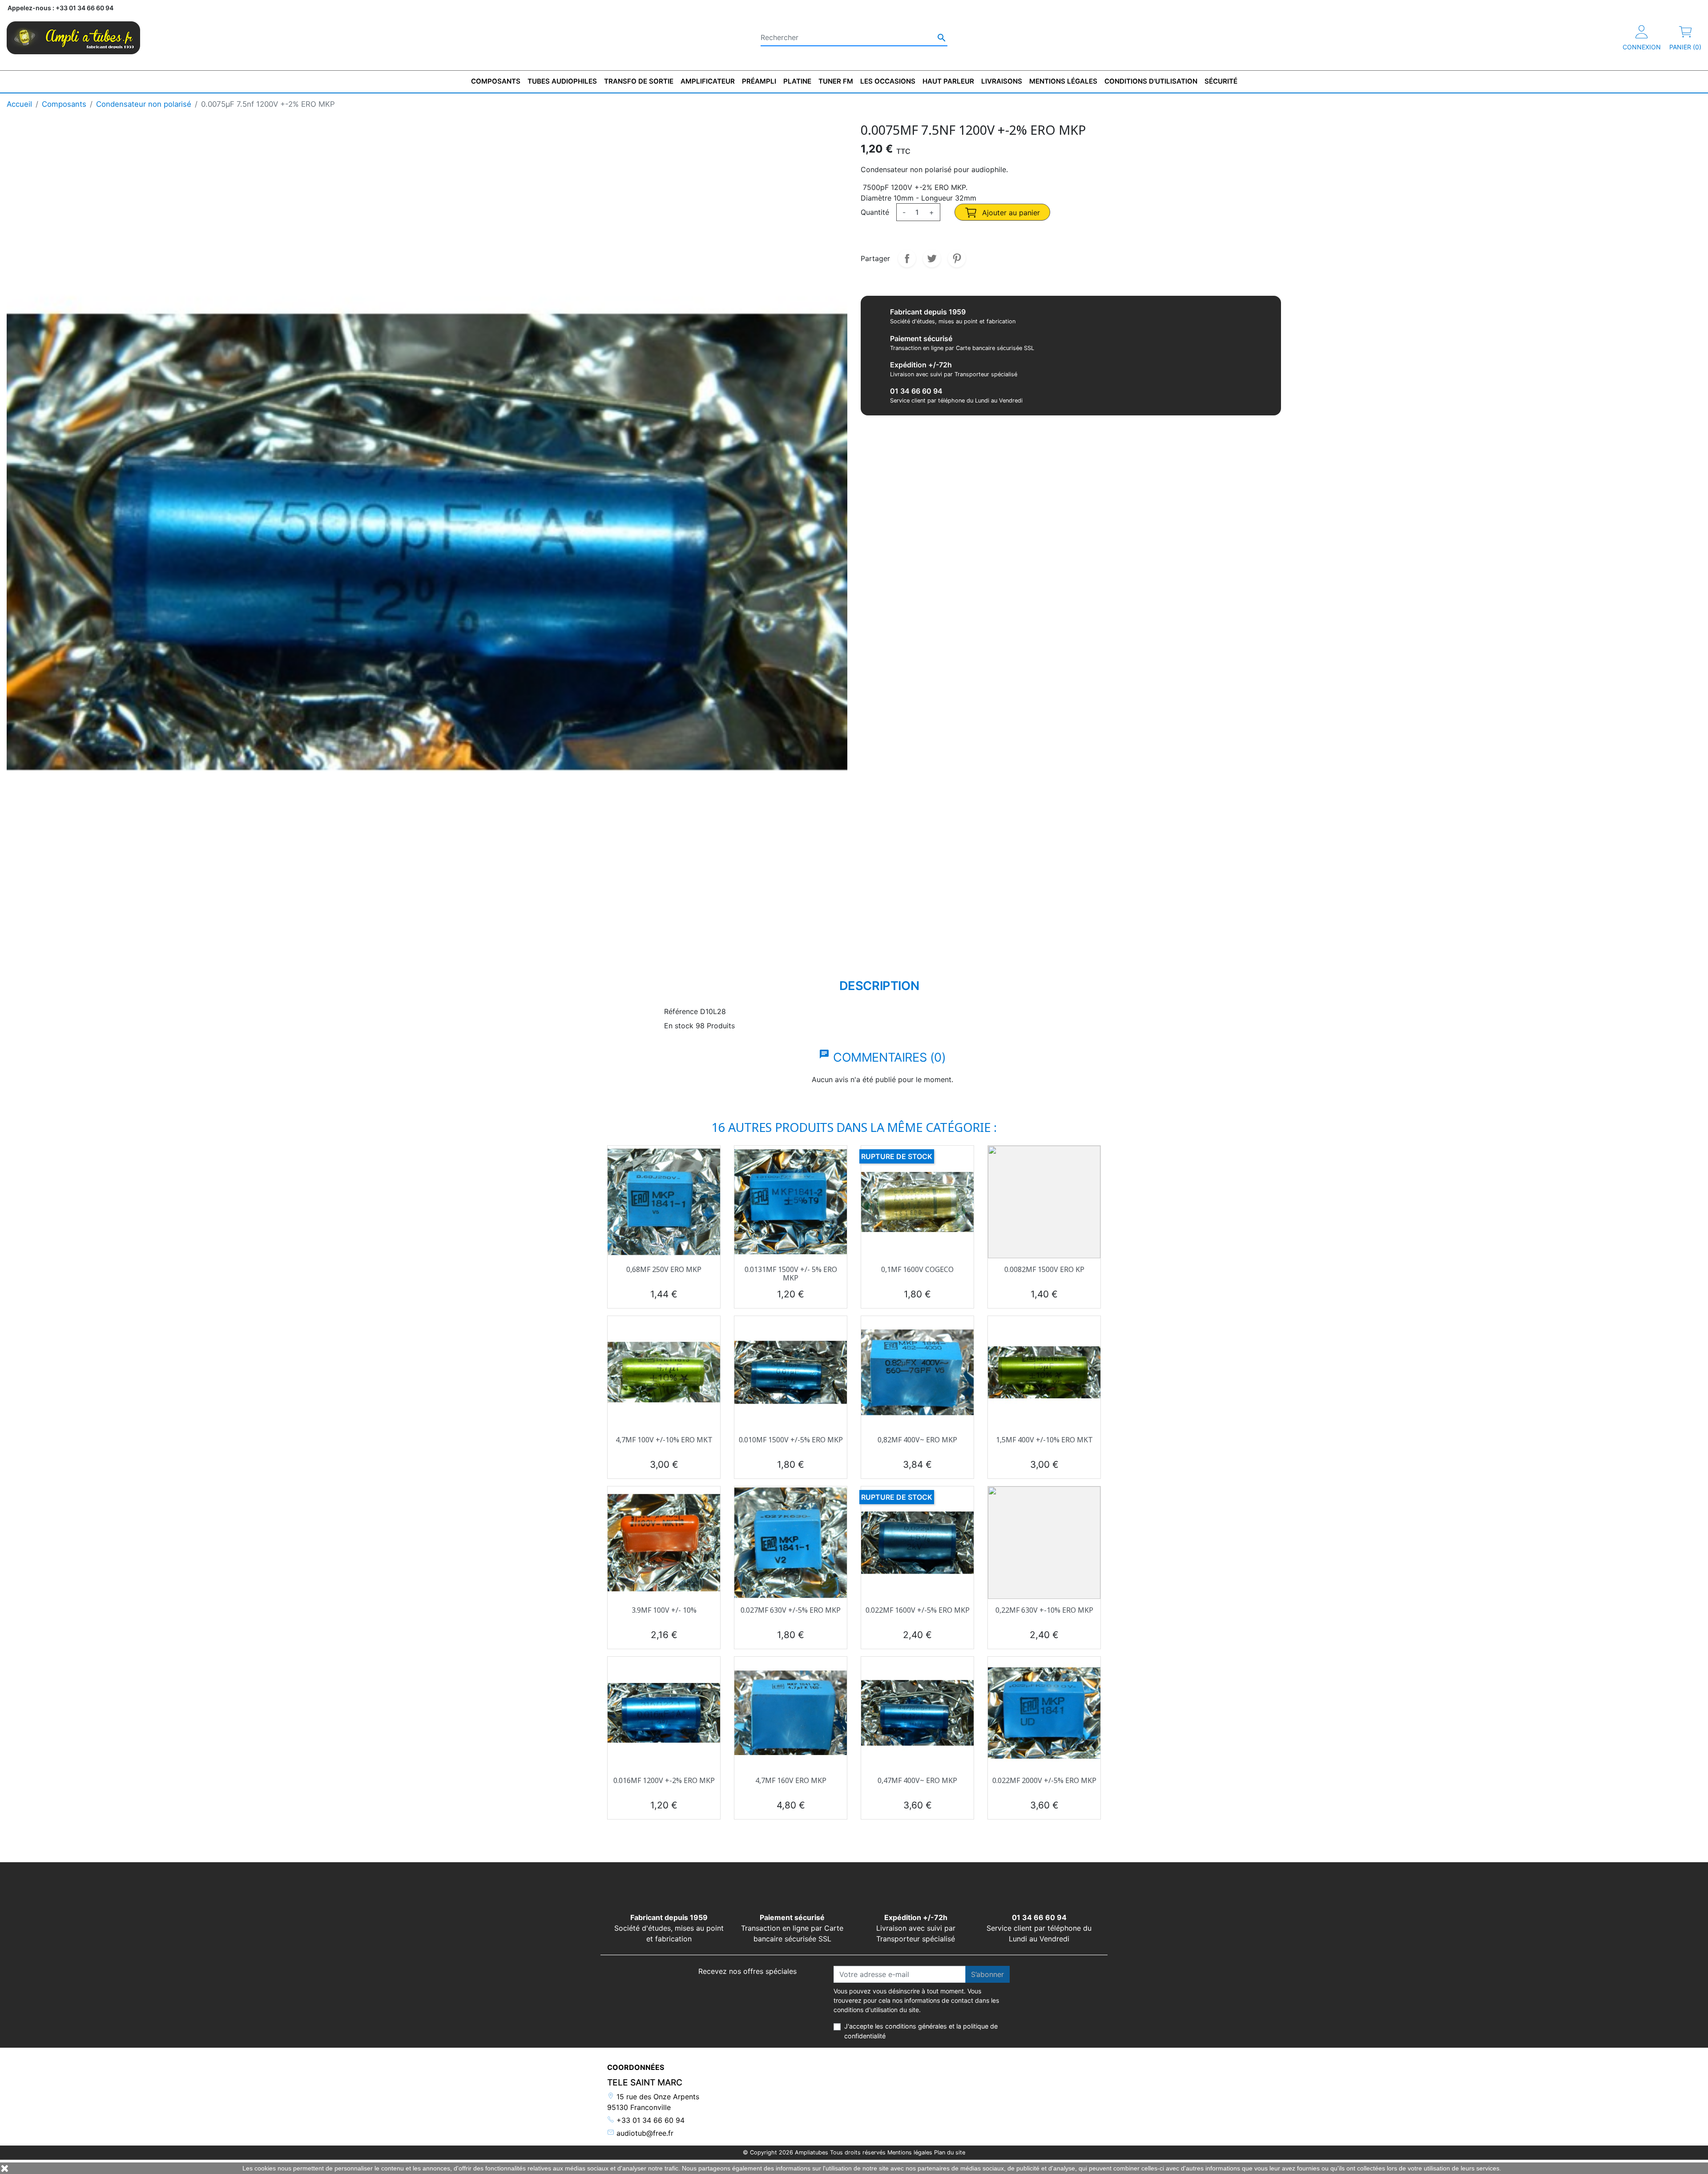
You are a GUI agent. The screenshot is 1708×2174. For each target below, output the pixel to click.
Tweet (932, 258)
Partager (907, 258)
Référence (681, 1011)
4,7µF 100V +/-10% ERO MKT (664, 1440)
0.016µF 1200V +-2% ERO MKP (664, 1780)
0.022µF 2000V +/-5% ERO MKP (1044, 1780)
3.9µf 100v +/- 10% (664, 1610)
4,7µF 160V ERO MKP (791, 1780)
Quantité (875, 212)
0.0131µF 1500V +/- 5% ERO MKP (791, 1274)
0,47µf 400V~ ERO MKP (917, 1780)
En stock (679, 1026)
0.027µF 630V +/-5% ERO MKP (791, 1610)
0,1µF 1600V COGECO (917, 1269)
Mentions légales (910, 2152)
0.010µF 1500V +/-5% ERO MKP (791, 1440)
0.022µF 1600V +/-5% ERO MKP (918, 1610)
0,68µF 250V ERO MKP (664, 1269)
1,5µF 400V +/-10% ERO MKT (1044, 1440)
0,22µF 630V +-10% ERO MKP (1044, 1610)
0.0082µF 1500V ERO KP (1044, 1269)
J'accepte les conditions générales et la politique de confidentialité (921, 2031)
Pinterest (957, 258)
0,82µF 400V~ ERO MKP (917, 1440)
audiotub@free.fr (644, 2133)
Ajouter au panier (1010, 213)
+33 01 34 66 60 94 (649, 2120)
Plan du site (950, 2152)
